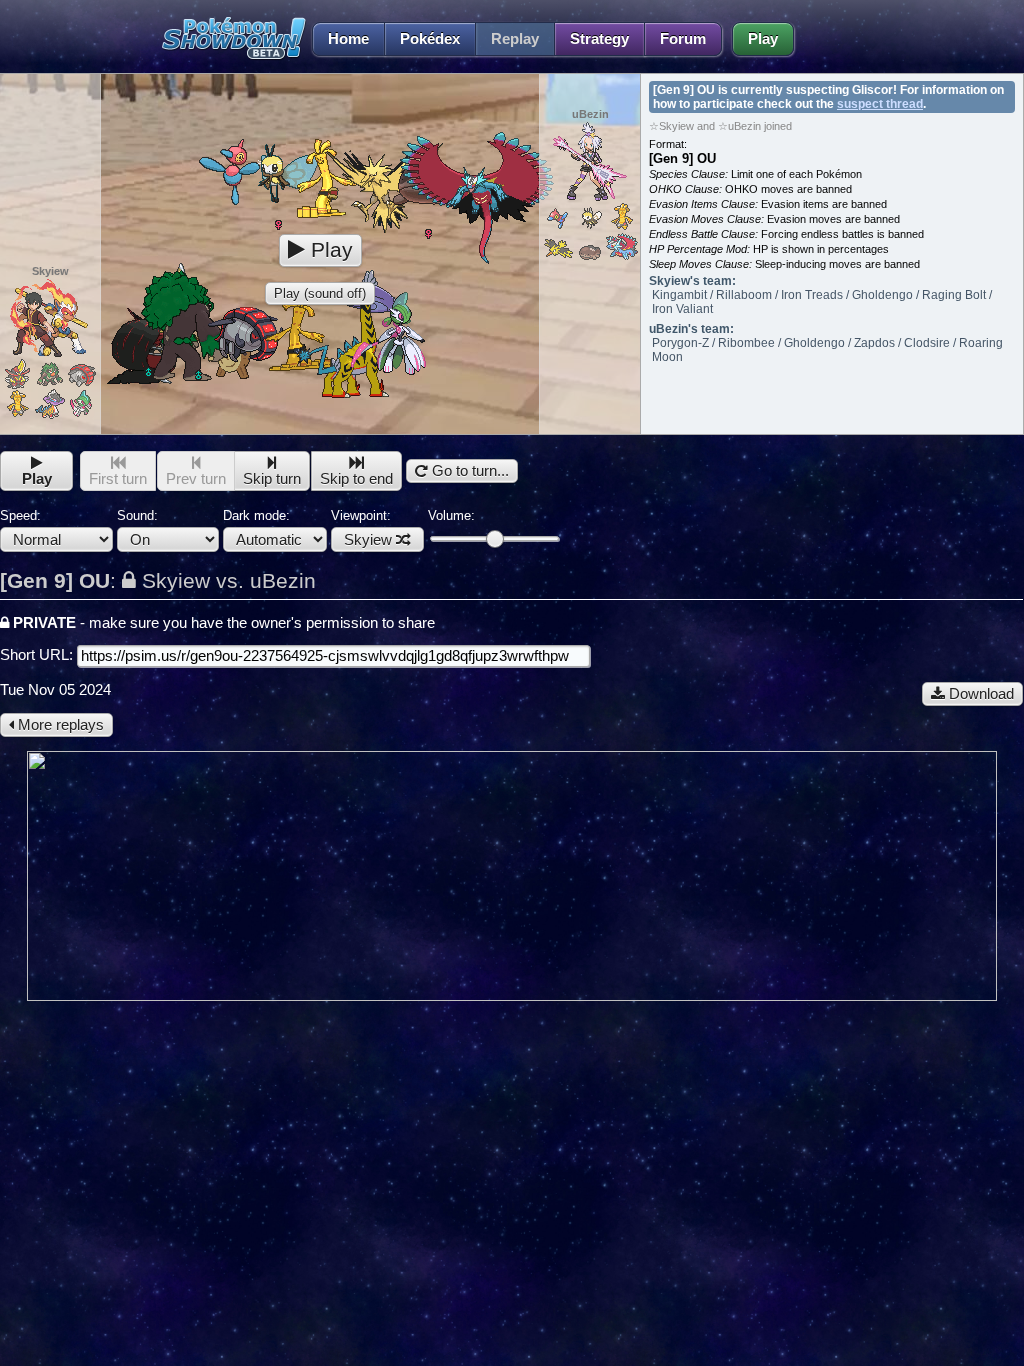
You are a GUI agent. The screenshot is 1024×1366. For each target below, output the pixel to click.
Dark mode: (256, 515)
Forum (683, 39)
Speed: (20, 515)
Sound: (137, 515)
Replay (515, 39)
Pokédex (430, 39)
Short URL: (38, 655)
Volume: (451, 515)
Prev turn (196, 479)
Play (763, 39)
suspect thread (880, 104)
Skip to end (356, 479)
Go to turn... (468, 471)
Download (979, 694)
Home (348, 39)
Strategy (599, 39)
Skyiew (368, 540)
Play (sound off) (320, 293)
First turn (118, 479)
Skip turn (272, 479)
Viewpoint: (361, 528)
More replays (59, 725)
